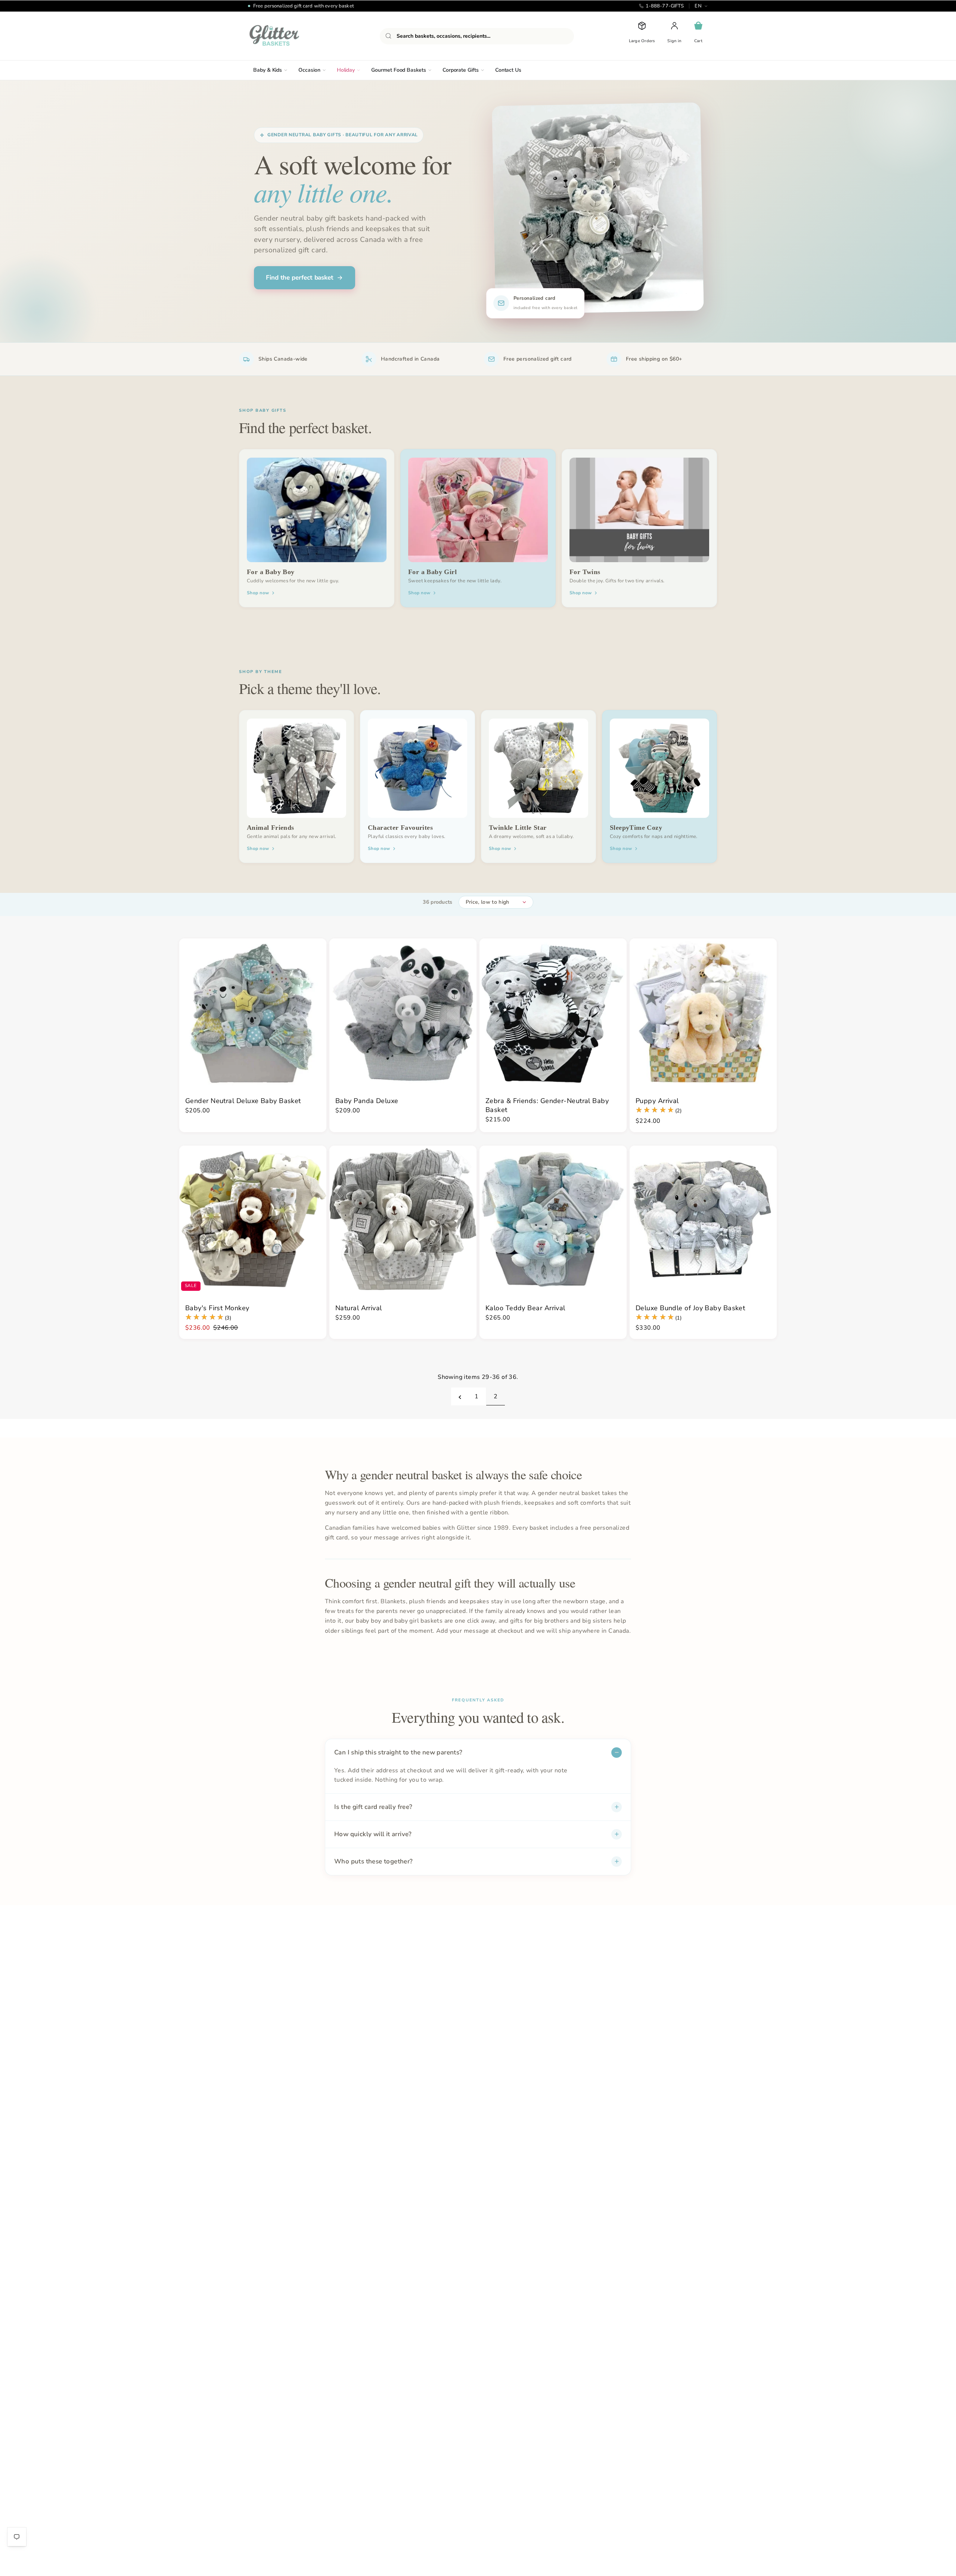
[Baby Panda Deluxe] (403, 1012)
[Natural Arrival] (403, 1219)
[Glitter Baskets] (289, 36)
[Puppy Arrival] (703, 1012)
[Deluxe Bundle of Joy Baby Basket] (703, 1219)
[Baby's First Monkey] (253, 1219)
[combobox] (477, 36)
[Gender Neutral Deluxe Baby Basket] (253, 1012)
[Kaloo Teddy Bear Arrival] (553, 1219)
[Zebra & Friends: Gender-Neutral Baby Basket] (553, 1012)
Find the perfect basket (300, 278)
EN (698, 6)
